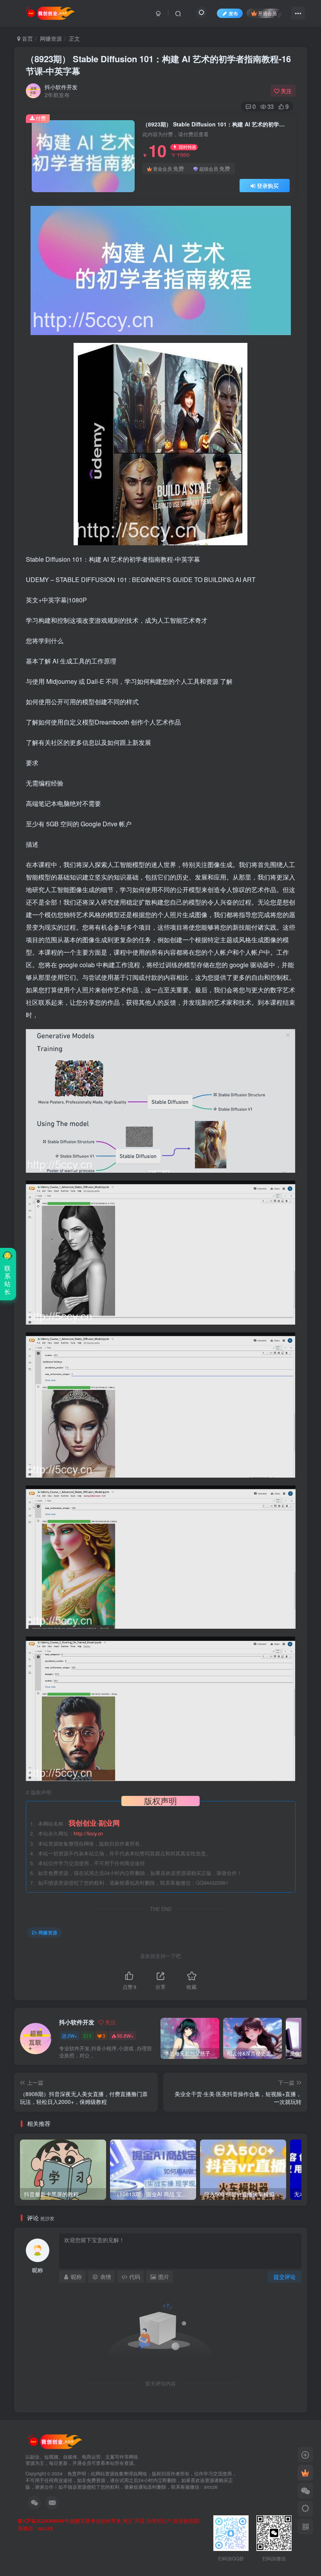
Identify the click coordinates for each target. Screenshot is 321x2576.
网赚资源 (51, 38)
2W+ (72, 2036)
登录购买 (268, 186)
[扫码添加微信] (305, 2491)
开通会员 (267, 13)
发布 (233, 13)
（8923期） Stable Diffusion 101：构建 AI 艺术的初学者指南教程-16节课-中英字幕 (158, 65)
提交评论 (285, 2277)
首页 (27, 38)
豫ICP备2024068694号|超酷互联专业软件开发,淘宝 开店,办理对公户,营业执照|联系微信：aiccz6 (109, 2525)
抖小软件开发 (61, 87)
